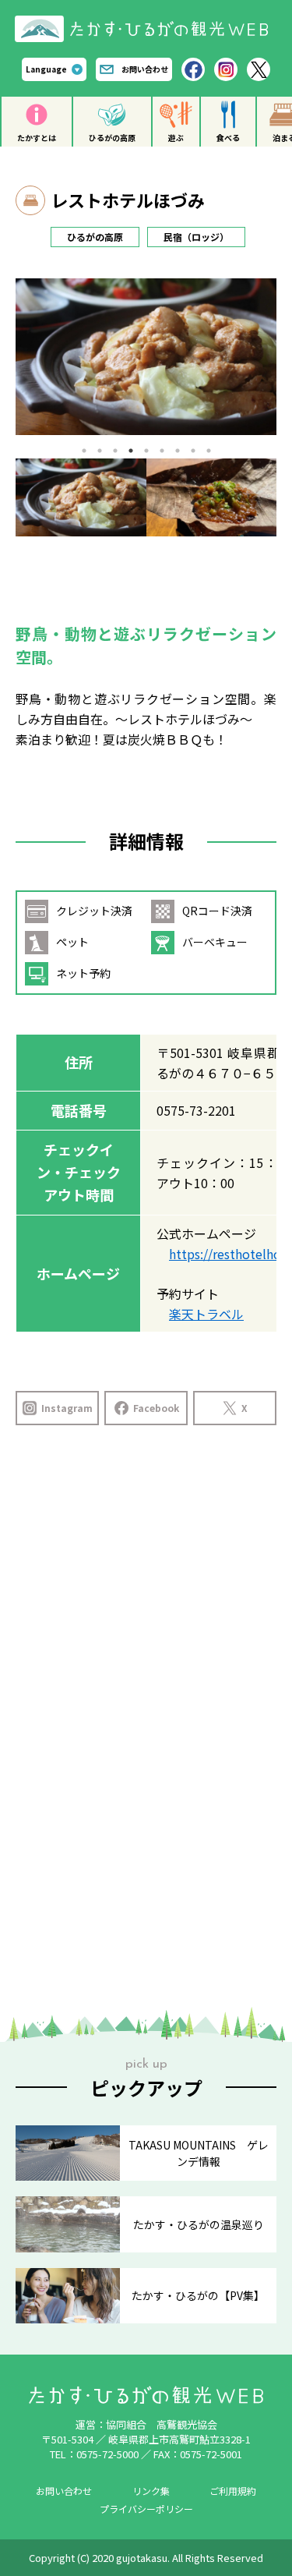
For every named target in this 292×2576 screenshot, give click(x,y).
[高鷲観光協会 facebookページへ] (193, 69)
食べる (228, 138)
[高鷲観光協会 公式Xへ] (259, 69)
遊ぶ (176, 138)
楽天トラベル (206, 1314)
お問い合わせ (145, 69)
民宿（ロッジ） (196, 237)
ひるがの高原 (112, 138)
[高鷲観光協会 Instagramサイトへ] (226, 69)
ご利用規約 (233, 2491)
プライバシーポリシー (146, 2509)
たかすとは (37, 138)
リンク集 (151, 2491)
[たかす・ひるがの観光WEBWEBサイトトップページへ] (146, 21)
